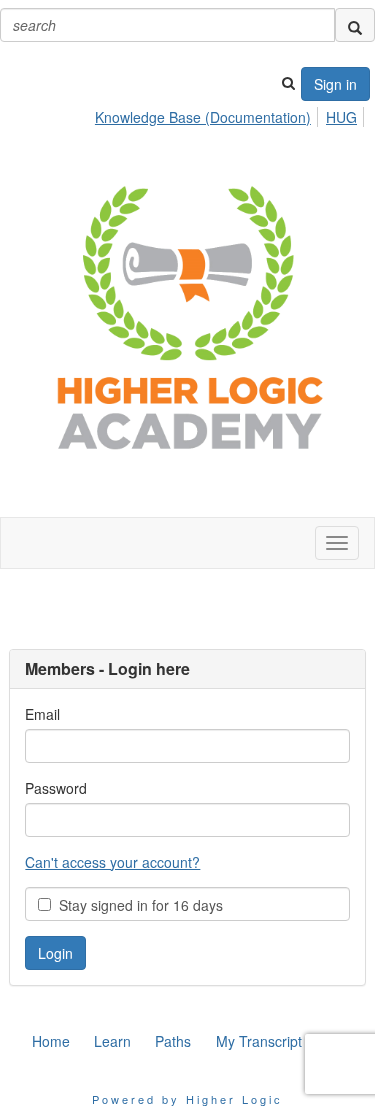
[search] (355, 25)
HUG (341, 117)
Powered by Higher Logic (187, 1099)
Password (56, 788)
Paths (173, 1041)
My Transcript (259, 1041)
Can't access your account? (112, 862)
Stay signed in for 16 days (137, 905)
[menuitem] (208, 114)
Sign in (335, 84)
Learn (112, 1041)
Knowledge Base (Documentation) (203, 117)
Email (42, 714)
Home (51, 1041)
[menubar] (231, 114)
